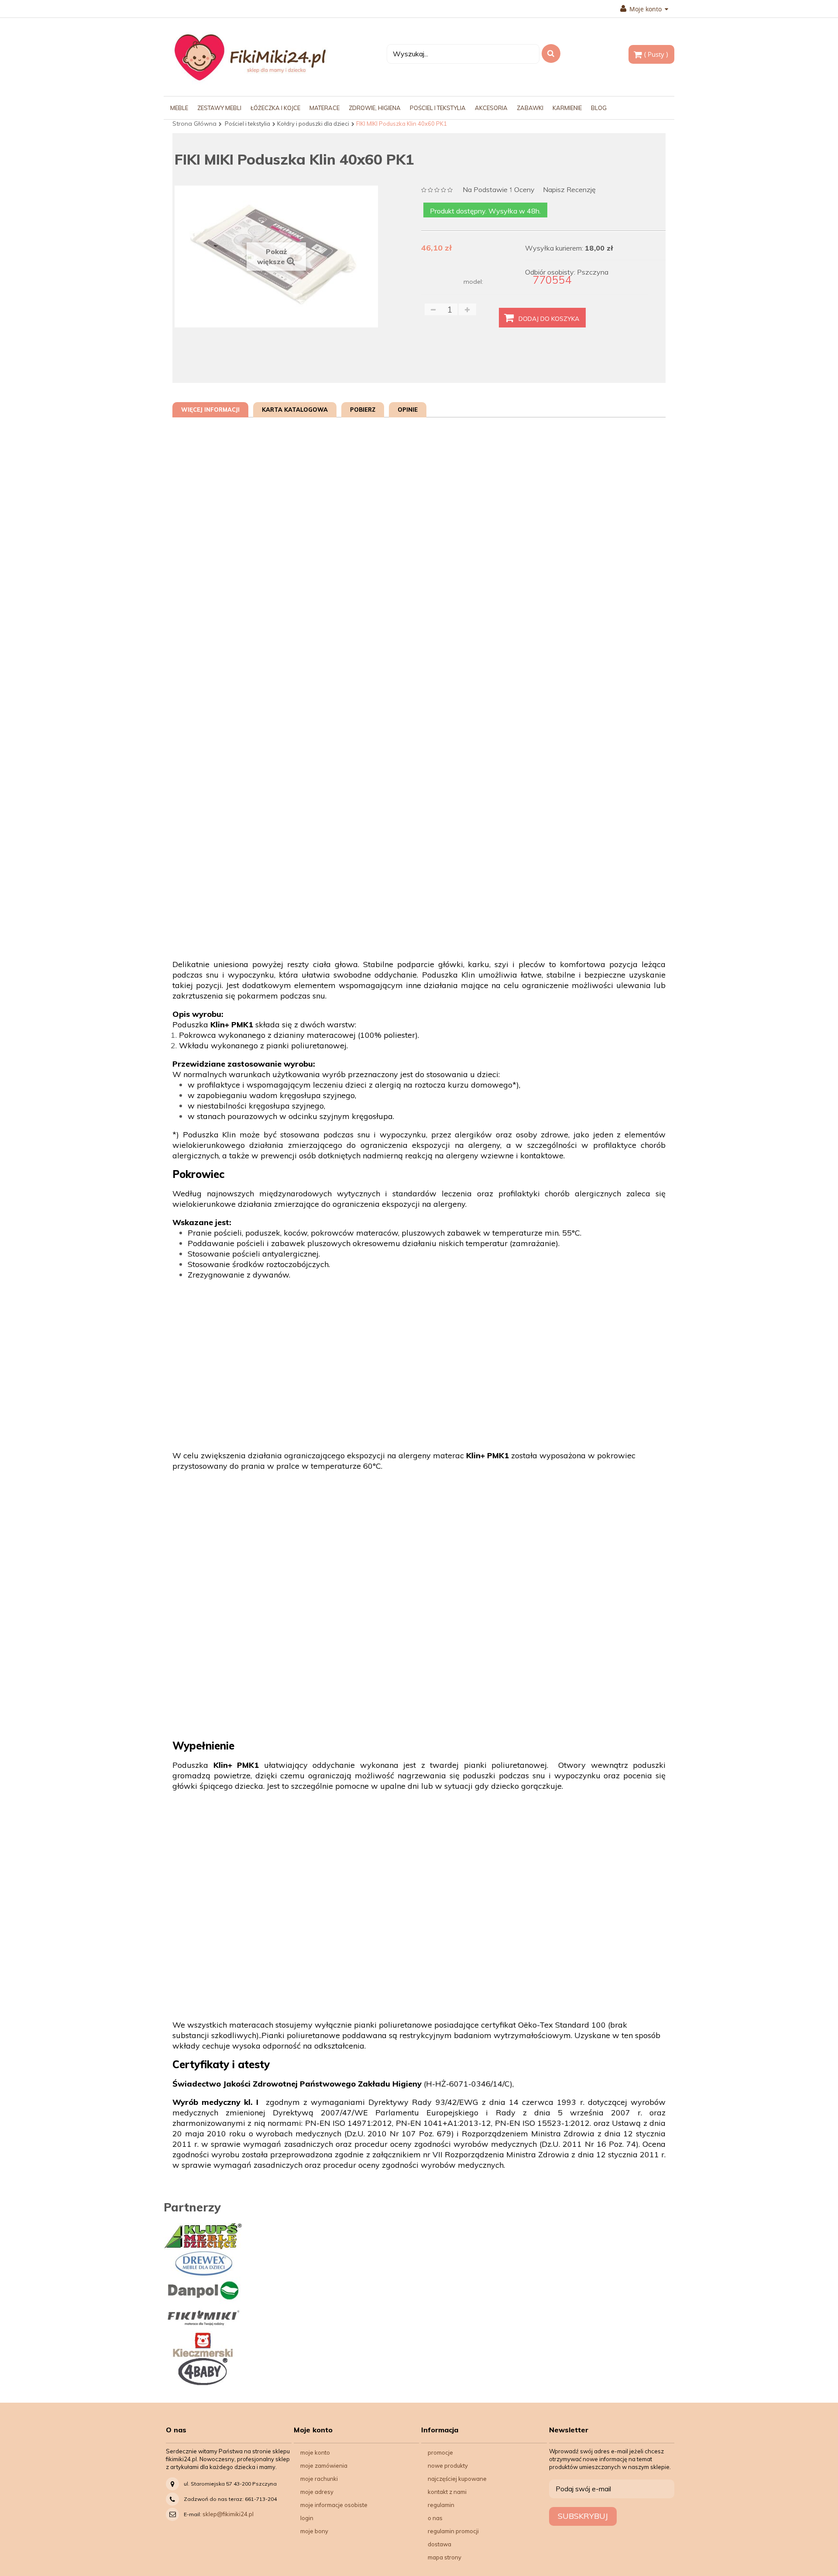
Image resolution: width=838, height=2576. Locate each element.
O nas (435, 2518)
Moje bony (314, 2531)
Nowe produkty (448, 2466)
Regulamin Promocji (453, 2531)
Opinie (408, 410)
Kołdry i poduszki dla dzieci (313, 124)
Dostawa (440, 2544)
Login (307, 2518)
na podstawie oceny (499, 190)
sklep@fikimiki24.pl (228, 2514)
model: (473, 282)
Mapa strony (445, 2557)
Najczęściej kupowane (457, 2479)
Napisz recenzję (569, 190)
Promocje (440, 2452)
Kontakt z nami (447, 2492)
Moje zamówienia (324, 2466)
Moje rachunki (319, 2479)
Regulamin (441, 2505)
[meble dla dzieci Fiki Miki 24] (250, 57)
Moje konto (315, 2452)
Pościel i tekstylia (247, 124)
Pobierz (363, 410)
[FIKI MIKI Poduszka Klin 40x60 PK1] (237, 347)
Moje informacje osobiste (334, 2505)
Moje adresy (317, 2492)
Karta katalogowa (295, 410)
